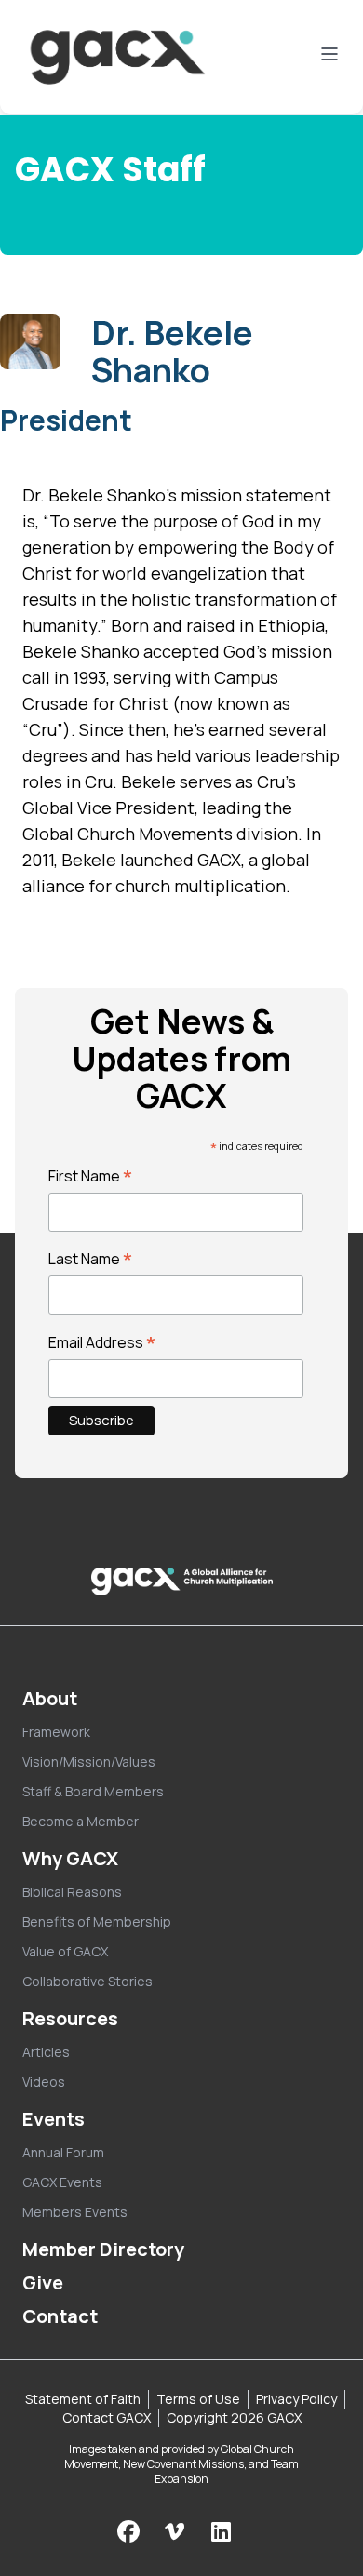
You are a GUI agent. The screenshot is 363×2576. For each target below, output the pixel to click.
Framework (56, 1732)
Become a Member (81, 1821)
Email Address (102, 1342)
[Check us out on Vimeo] (177, 2531)
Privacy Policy (296, 2399)
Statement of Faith (83, 2399)
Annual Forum (63, 2152)
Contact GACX (107, 2417)
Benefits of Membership (97, 1922)
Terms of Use (198, 2399)
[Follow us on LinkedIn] (221, 2531)
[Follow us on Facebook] (128, 2531)
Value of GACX (65, 1951)
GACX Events (62, 2182)
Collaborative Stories (87, 1981)
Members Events (75, 2212)
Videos (44, 2082)
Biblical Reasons (72, 1892)
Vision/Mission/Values (89, 1762)
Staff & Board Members (93, 1791)
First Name (91, 1176)
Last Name (91, 1259)
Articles (46, 2052)
